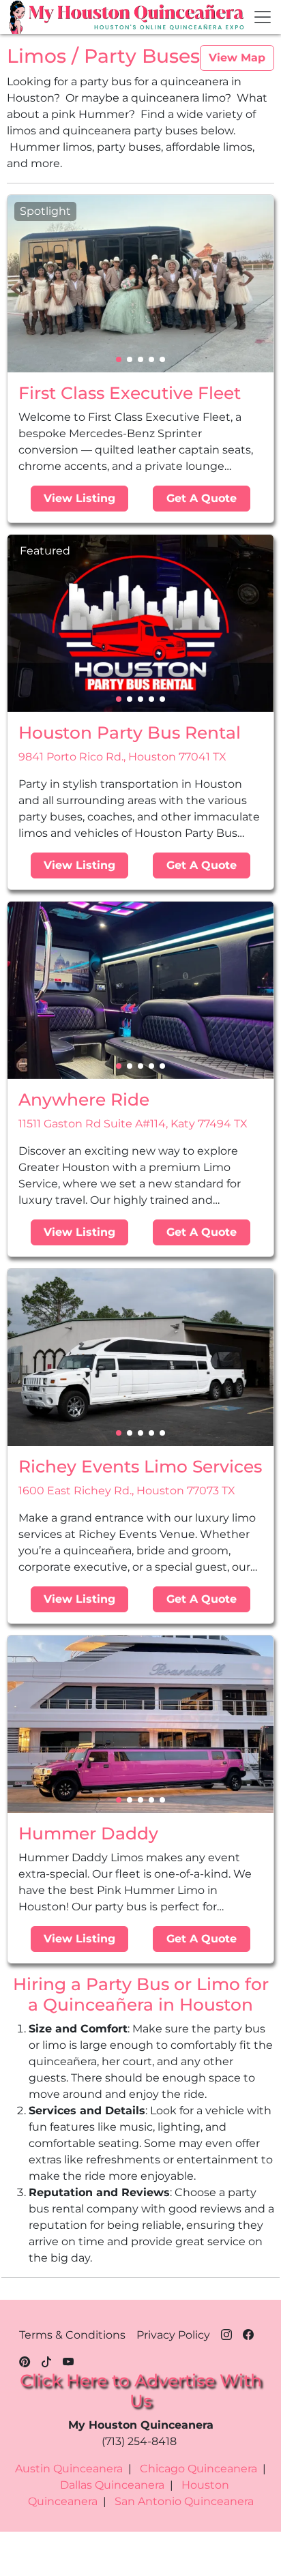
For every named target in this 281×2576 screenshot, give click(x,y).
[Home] (18, 17)
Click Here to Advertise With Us (141, 2390)
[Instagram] (226, 2333)
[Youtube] (68, 2360)
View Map (237, 58)
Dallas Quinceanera (112, 2485)
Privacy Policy (173, 2335)
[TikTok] (46, 2360)
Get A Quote (202, 498)
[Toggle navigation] (263, 17)
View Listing (79, 498)
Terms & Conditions (72, 2335)
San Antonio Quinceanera (184, 2501)
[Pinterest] (25, 2360)
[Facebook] (248, 2333)
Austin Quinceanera (69, 2469)
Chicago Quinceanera (198, 2469)
